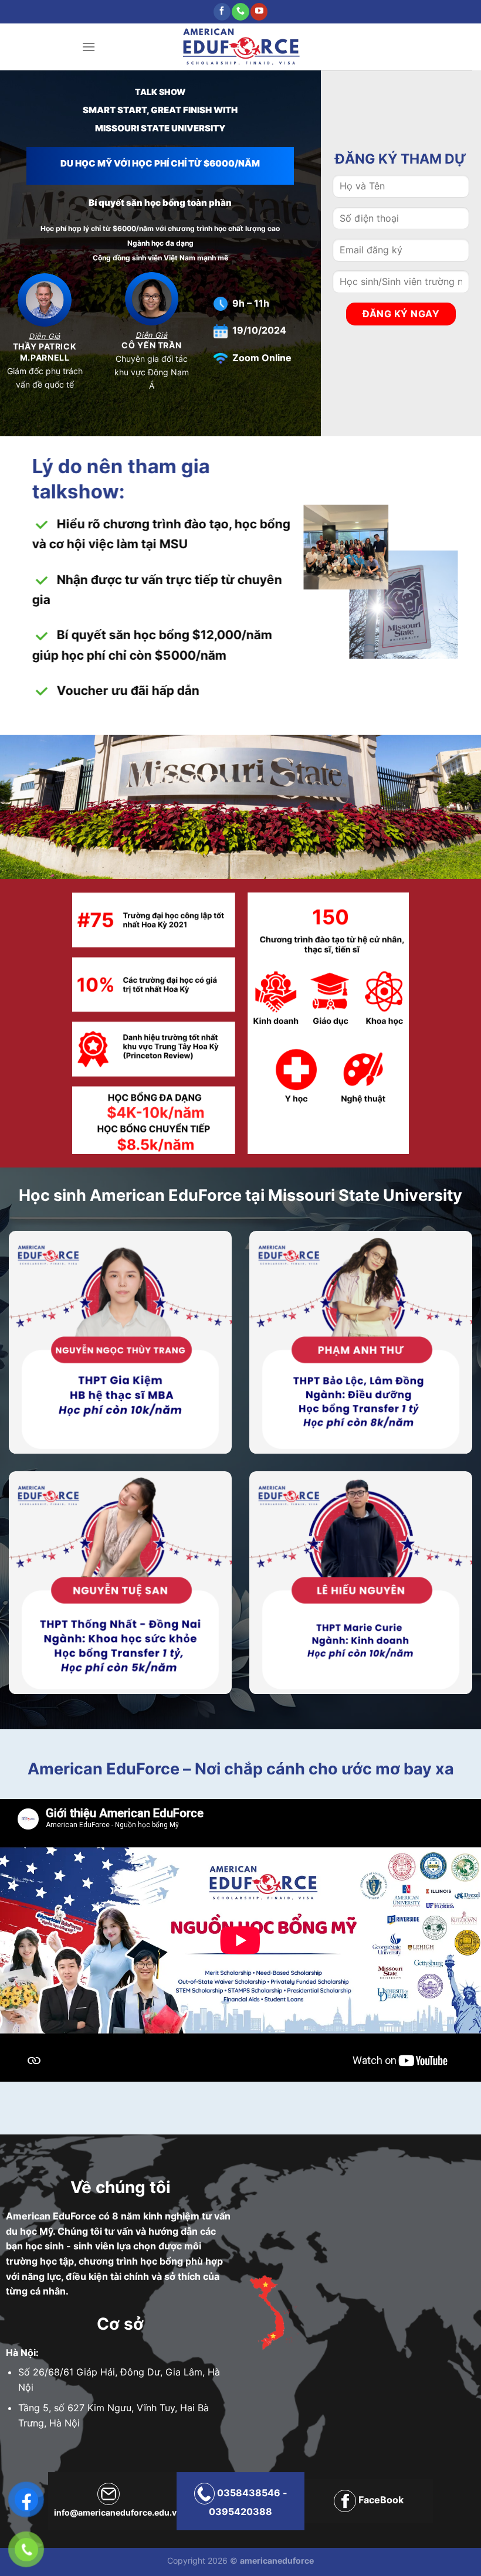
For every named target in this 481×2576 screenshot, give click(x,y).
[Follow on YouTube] (259, 12)
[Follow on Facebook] (222, 12)
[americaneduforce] (241, 47)
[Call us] (240, 12)
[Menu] (89, 47)
